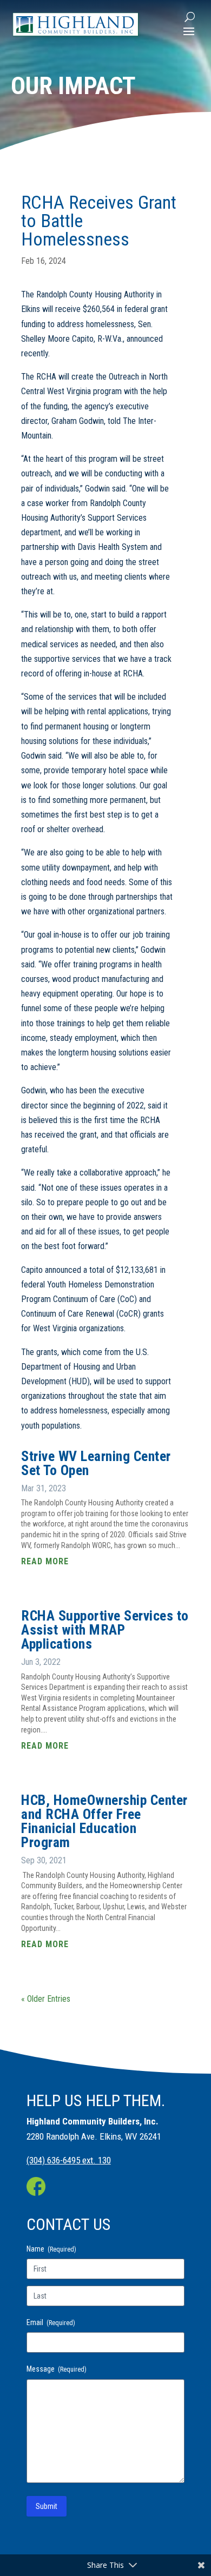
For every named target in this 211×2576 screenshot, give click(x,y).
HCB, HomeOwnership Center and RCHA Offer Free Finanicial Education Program (104, 1821)
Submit (47, 2506)
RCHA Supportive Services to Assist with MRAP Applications (105, 1630)
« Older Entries (46, 1999)
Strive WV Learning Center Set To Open (96, 1463)
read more (45, 1561)
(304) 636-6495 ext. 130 (69, 2160)
